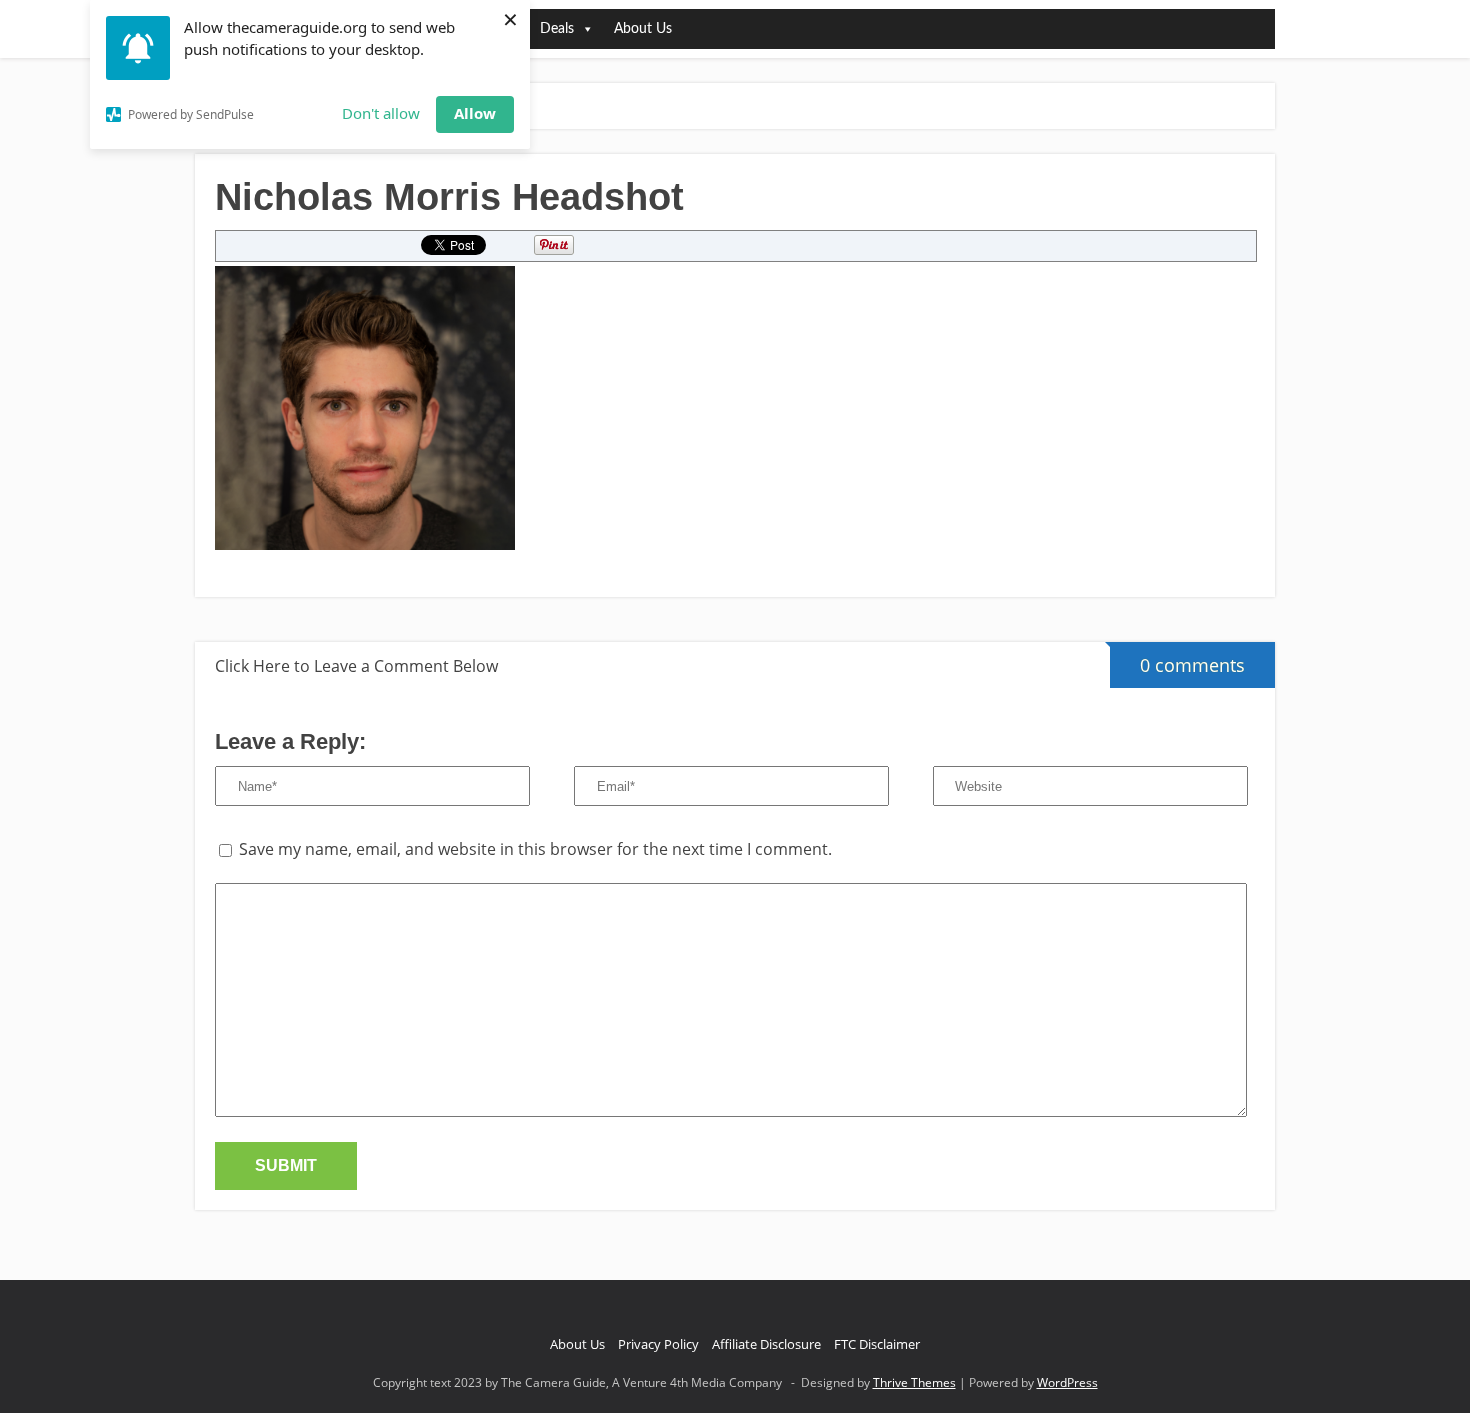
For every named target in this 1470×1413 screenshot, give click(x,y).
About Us (643, 29)
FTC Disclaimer (877, 1344)
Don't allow (381, 113)
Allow (475, 113)
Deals (557, 29)
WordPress (1067, 1382)
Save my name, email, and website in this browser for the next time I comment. (535, 849)
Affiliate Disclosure (766, 1344)
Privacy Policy (658, 1344)
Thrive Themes (914, 1382)
